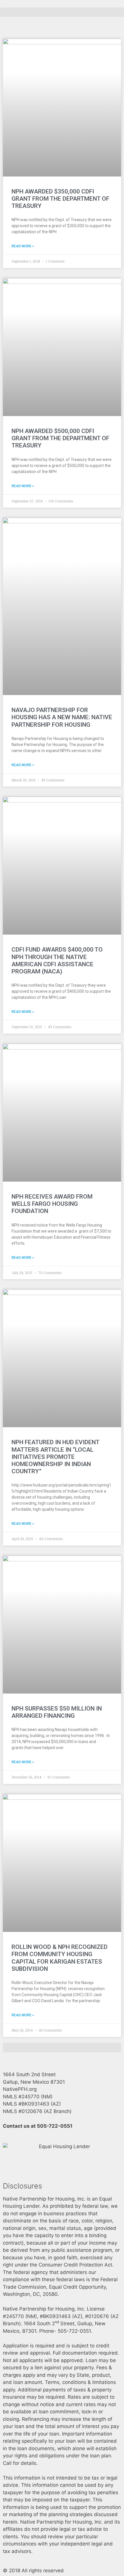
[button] (62, 12)
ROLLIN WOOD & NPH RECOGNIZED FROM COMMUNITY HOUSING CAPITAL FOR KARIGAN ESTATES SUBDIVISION (60, 1958)
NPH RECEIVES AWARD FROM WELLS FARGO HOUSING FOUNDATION (52, 1204)
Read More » (23, 246)
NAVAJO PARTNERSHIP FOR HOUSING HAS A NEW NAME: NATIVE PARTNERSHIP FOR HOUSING (62, 717)
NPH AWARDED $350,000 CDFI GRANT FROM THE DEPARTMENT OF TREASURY (60, 199)
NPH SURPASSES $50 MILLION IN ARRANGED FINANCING (57, 1712)
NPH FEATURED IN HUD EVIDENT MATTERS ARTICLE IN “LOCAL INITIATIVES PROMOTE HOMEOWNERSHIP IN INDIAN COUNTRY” (55, 1457)
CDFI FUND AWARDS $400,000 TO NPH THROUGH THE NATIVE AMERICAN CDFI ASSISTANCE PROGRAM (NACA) (57, 960)
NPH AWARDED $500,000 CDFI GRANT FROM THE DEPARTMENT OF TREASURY (60, 438)
